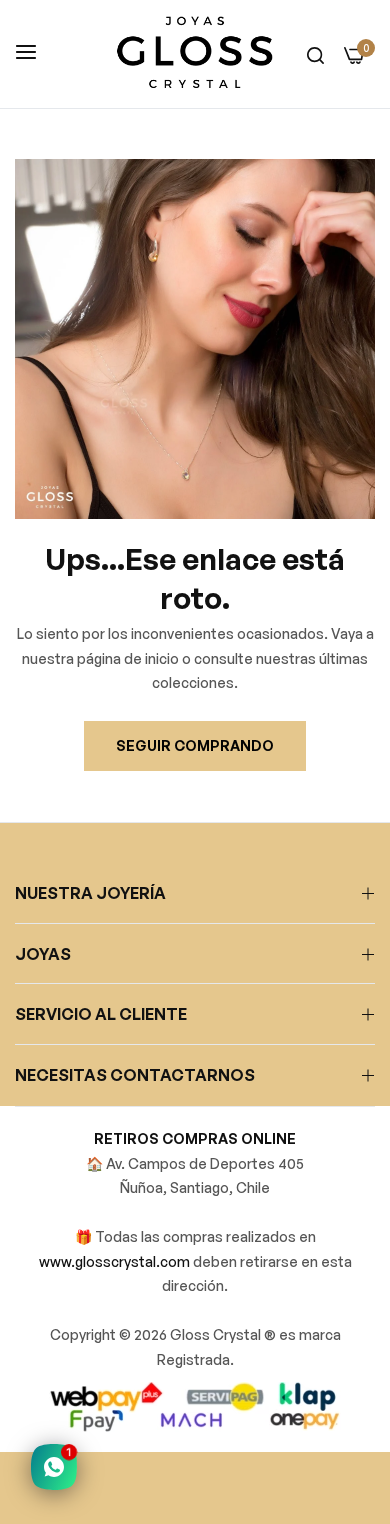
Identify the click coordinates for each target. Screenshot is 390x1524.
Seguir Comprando (195, 745)
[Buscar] (315, 54)
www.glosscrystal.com (116, 1261)
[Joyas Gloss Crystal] (195, 54)
